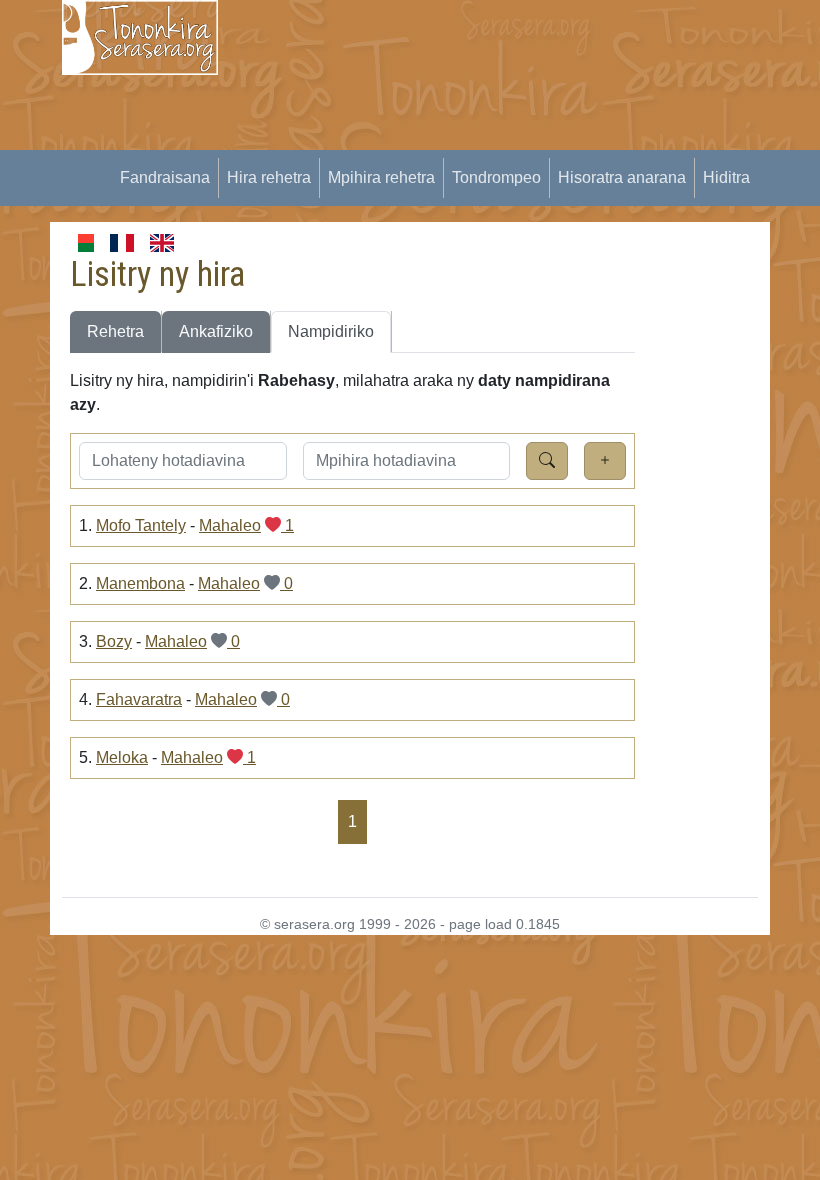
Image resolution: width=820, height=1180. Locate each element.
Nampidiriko (331, 331)
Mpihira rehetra (381, 177)
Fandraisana (165, 177)
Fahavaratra (139, 699)
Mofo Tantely (141, 525)
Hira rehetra (269, 177)
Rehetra (115, 331)
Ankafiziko (216, 331)
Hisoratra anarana (622, 177)
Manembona (140, 583)
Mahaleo (230, 525)
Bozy (114, 641)
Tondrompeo (496, 177)
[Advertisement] (531, 140)
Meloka (122, 757)
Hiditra (726, 177)
